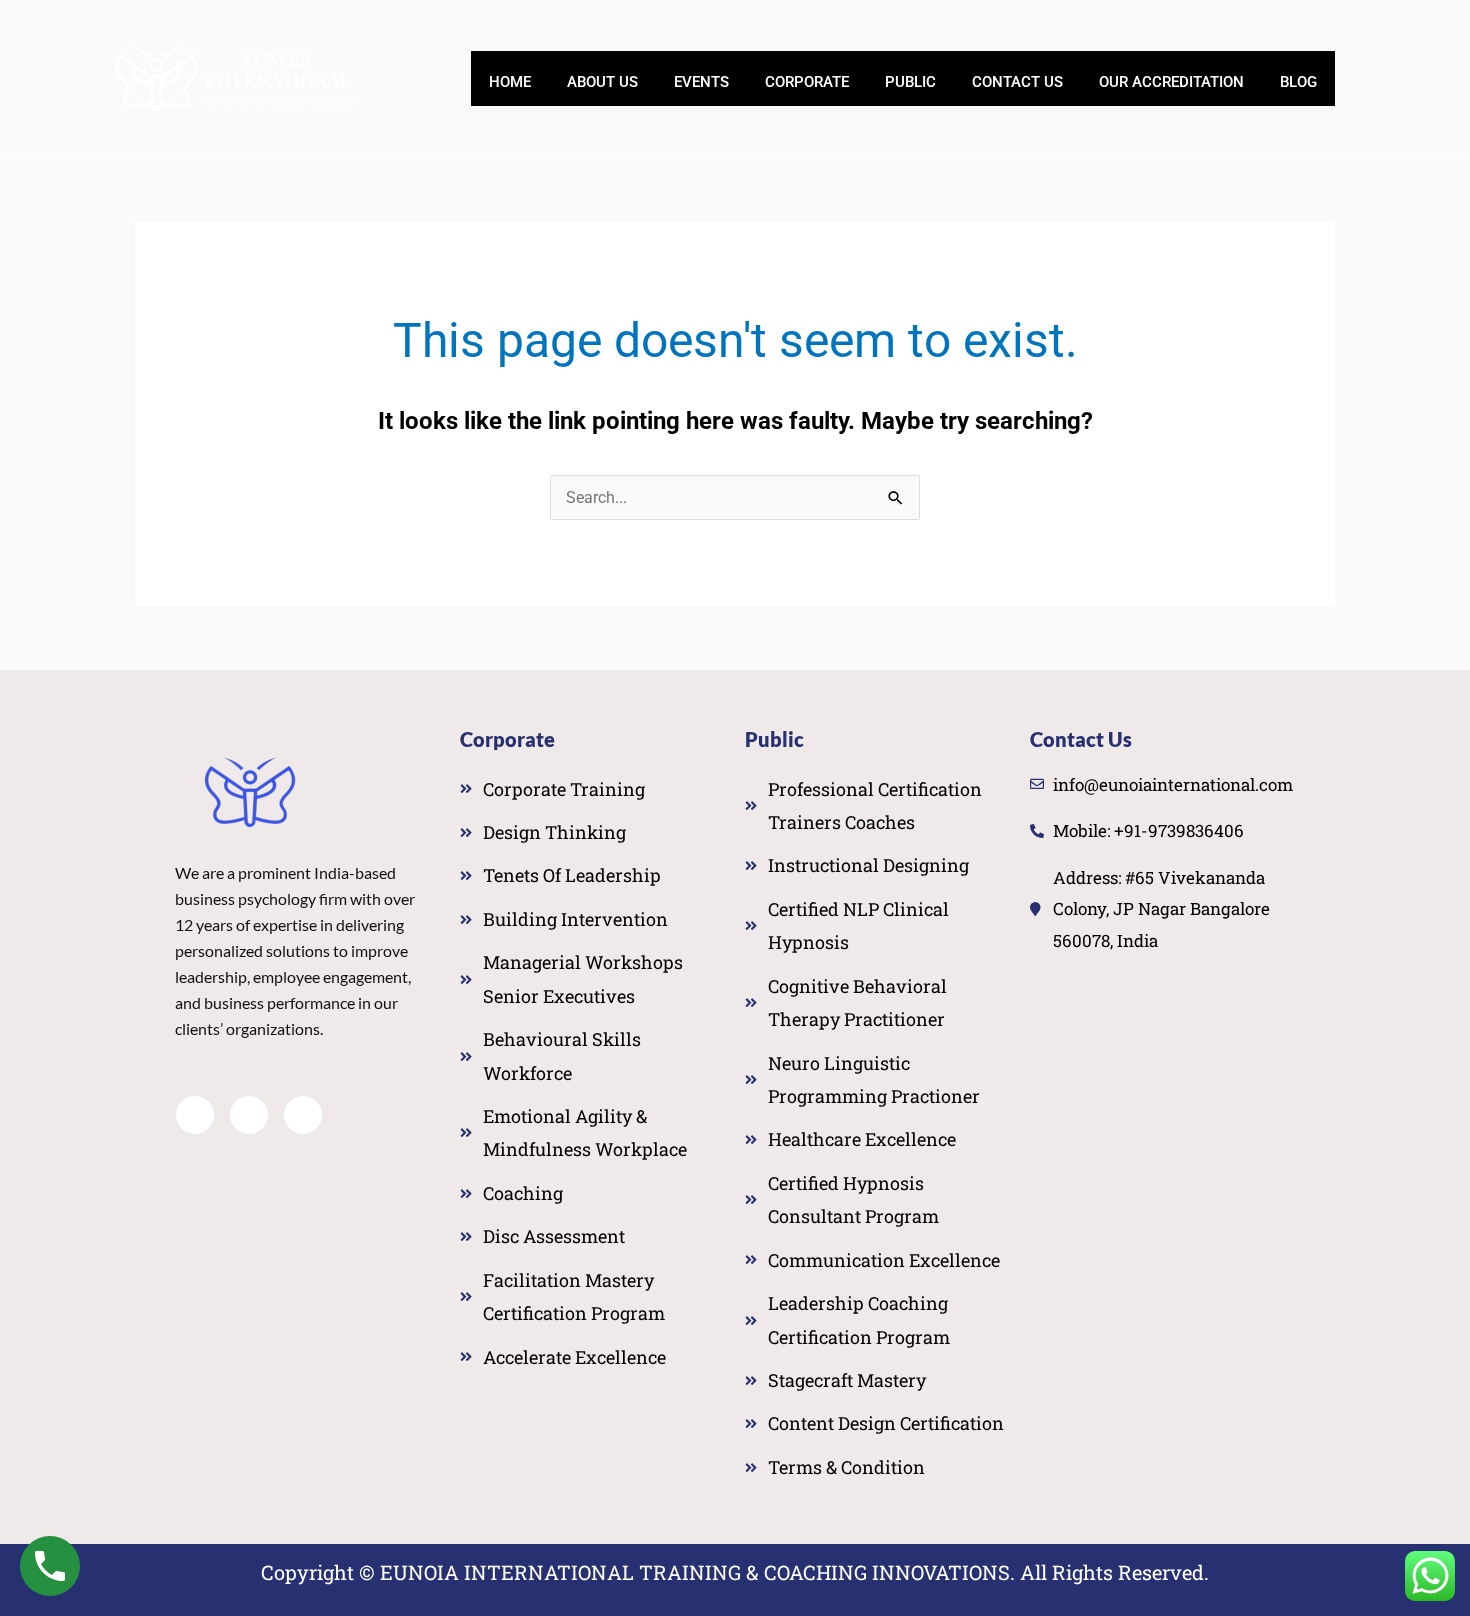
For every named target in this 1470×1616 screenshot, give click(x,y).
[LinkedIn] (249, 1115)
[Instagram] (303, 1115)
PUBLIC (910, 82)
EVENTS (701, 82)
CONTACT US (1017, 82)
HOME (510, 82)
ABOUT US (602, 82)
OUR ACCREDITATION (1171, 82)
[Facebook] (195, 1115)
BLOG (1298, 82)
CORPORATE (807, 82)
